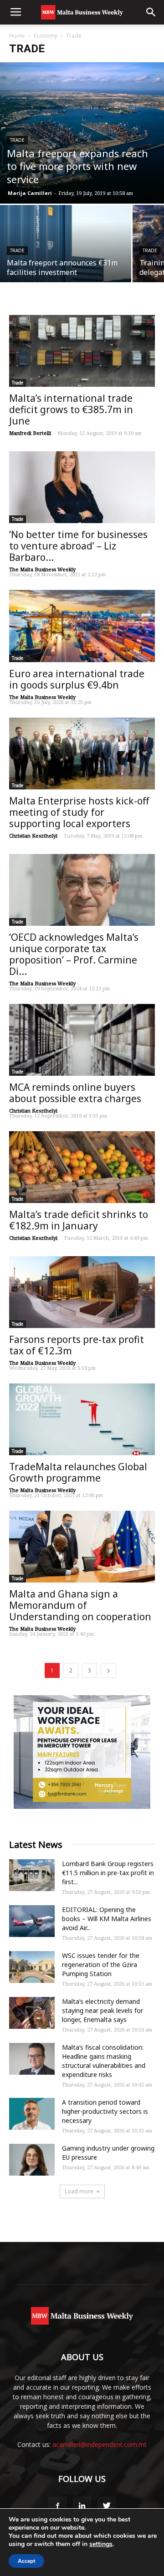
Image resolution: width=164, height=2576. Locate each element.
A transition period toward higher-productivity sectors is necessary (105, 2111)
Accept (26, 2561)
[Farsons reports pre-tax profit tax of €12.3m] (82, 1292)
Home (17, 36)
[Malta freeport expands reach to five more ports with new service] (82, 133)
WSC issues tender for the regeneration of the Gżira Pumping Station (101, 1964)
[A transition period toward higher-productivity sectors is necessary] (32, 2114)
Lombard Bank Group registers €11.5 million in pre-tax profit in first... (108, 1873)
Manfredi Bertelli (30, 433)
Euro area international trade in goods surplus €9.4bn (77, 679)
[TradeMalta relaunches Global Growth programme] (82, 1419)
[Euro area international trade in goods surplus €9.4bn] (82, 626)
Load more (79, 2191)
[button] (151, 12)
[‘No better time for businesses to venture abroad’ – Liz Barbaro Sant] (82, 487)
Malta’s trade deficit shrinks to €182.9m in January (79, 1220)
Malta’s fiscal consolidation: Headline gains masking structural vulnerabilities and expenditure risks (104, 2061)
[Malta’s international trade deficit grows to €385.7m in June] (82, 351)
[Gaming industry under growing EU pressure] (32, 2160)
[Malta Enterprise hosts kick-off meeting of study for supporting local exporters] (82, 754)
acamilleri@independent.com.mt (100, 2444)
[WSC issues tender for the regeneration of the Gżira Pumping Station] (32, 1967)
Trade (17, 140)
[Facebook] (57, 2506)
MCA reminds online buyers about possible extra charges (75, 1093)
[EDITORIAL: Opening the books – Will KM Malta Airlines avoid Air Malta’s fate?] (32, 1921)
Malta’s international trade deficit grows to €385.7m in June (71, 409)
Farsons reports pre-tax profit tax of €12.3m (77, 1345)
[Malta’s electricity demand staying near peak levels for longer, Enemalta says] (32, 2013)
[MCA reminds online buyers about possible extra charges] (82, 1040)
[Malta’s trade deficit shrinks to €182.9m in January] (82, 1167)
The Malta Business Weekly (42, 569)
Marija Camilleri (30, 193)
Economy (46, 36)
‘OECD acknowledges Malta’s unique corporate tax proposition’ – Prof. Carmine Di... (74, 954)
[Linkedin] (82, 2506)
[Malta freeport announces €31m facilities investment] (66, 254)
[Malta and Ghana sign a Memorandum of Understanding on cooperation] (82, 1547)
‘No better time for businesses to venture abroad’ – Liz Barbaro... (78, 546)
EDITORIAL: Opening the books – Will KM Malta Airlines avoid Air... (107, 1919)
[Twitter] (107, 2506)
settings (101, 2544)
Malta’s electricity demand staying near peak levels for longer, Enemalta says (102, 2010)
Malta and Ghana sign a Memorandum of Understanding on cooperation (80, 1605)
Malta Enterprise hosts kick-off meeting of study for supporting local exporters (79, 812)
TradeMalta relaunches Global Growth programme (78, 1472)
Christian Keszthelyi (33, 836)
